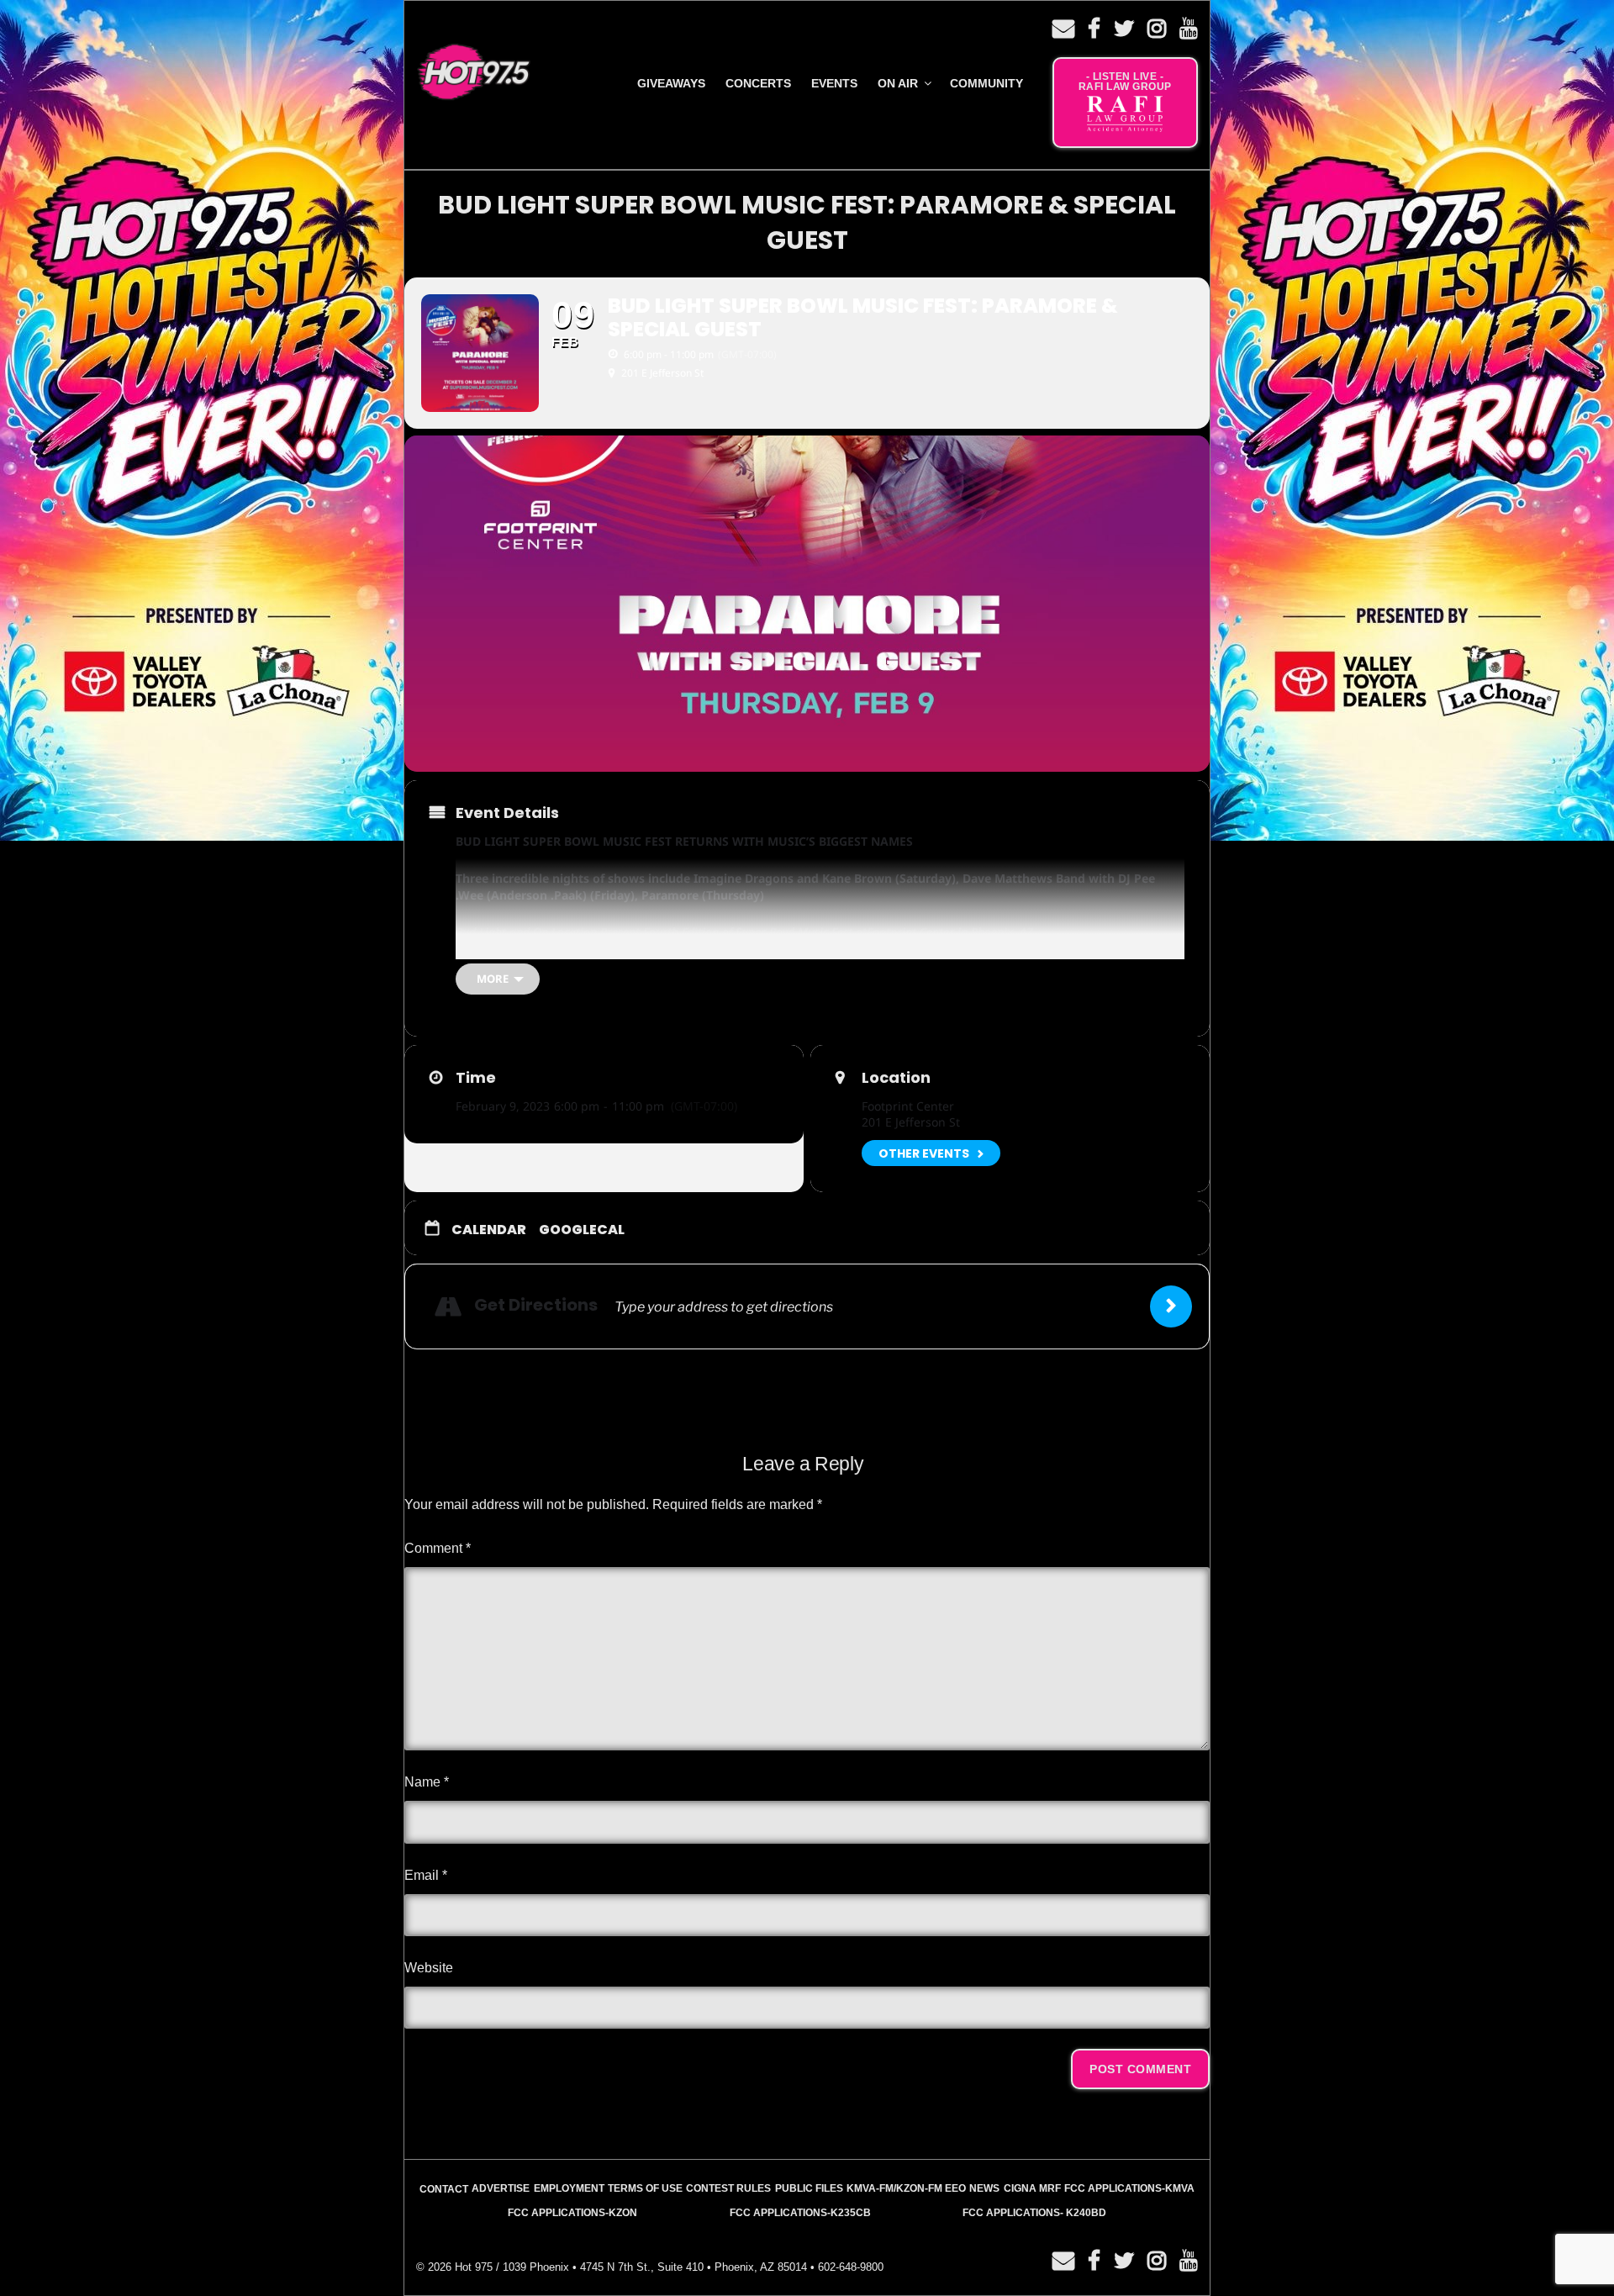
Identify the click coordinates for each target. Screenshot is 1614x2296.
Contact (444, 2189)
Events (834, 83)
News (984, 2188)
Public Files (809, 2188)
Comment (438, 1548)
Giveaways (671, 83)
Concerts (758, 83)
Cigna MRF (1032, 2188)
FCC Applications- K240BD (1034, 2213)
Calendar (489, 1230)
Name (427, 1782)
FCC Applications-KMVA (1129, 2188)
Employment (569, 2188)
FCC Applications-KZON (572, 2213)
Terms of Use (645, 2188)
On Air (898, 83)
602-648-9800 (851, 2267)
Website (429, 1968)
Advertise (501, 2188)
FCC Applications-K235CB (800, 2213)
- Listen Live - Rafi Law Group (1125, 82)
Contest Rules (728, 2188)
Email (426, 1875)
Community (986, 83)
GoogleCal (582, 1230)
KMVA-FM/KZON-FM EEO (906, 2188)
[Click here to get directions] (1171, 1306)
